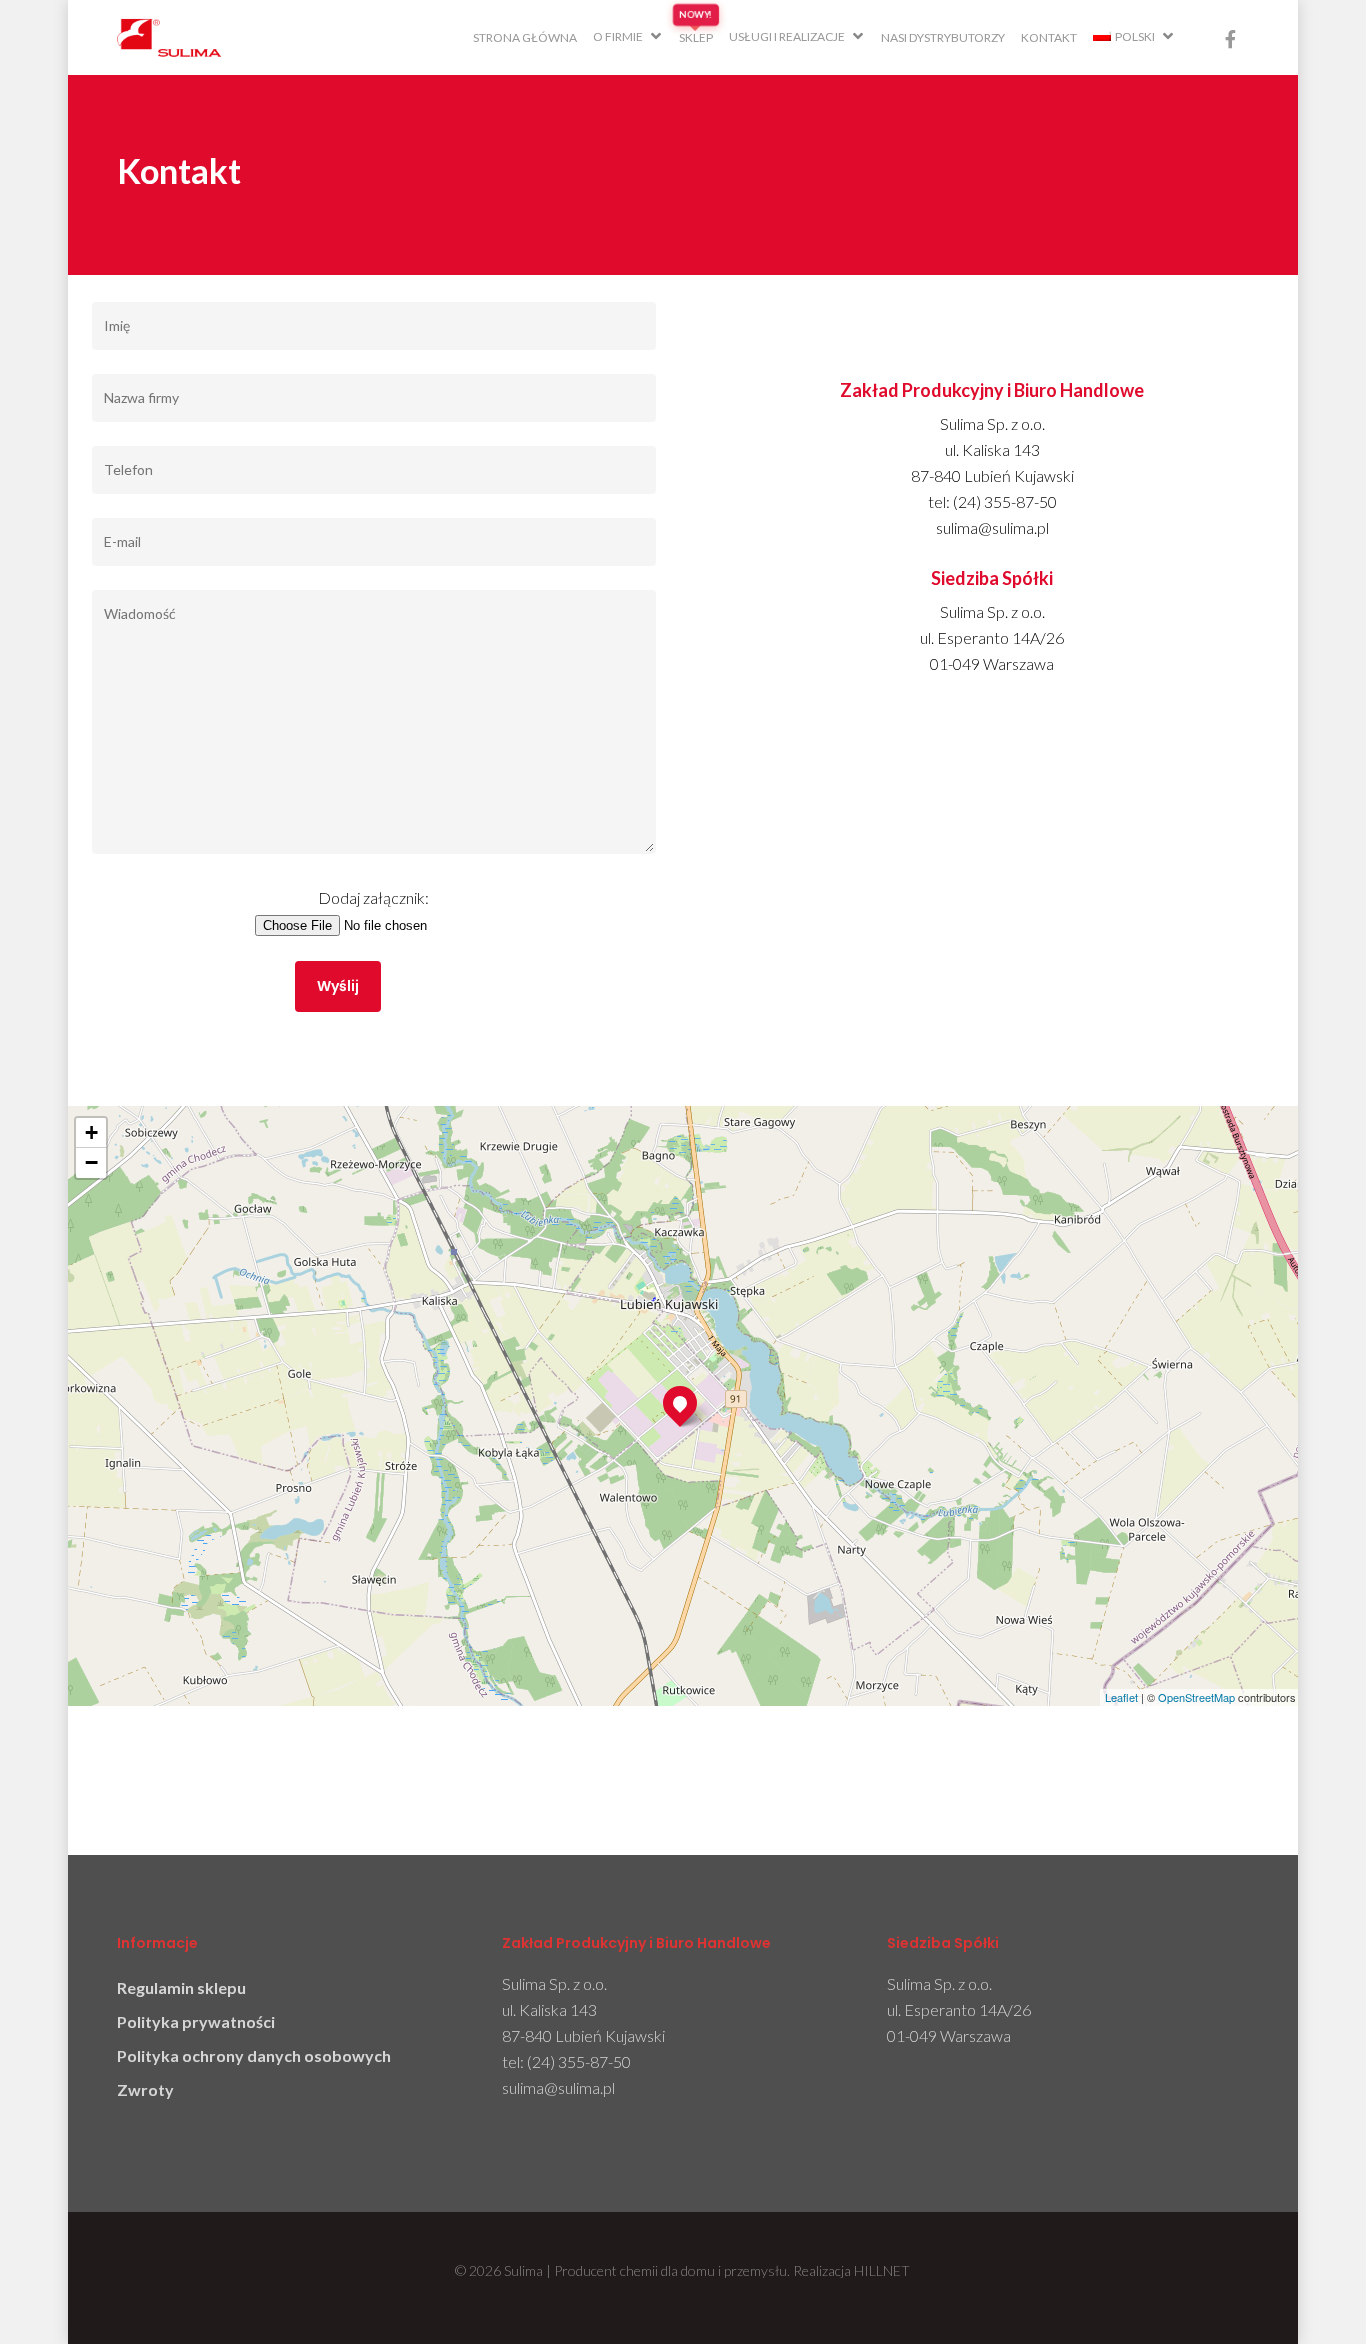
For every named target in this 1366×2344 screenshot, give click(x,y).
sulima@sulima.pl (558, 2087)
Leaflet (1121, 1697)
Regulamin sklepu (181, 1987)
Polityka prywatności (196, 2021)
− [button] (91, 1162)
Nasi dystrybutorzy (943, 37)
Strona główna (525, 37)
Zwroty (145, 2089)
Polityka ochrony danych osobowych (254, 2055)
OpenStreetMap (1196, 1697)
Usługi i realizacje (787, 36)
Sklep (696, 37)
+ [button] (91, 1132)
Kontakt (1049, 37)
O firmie (618, 36)
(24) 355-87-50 (579, 2061)
